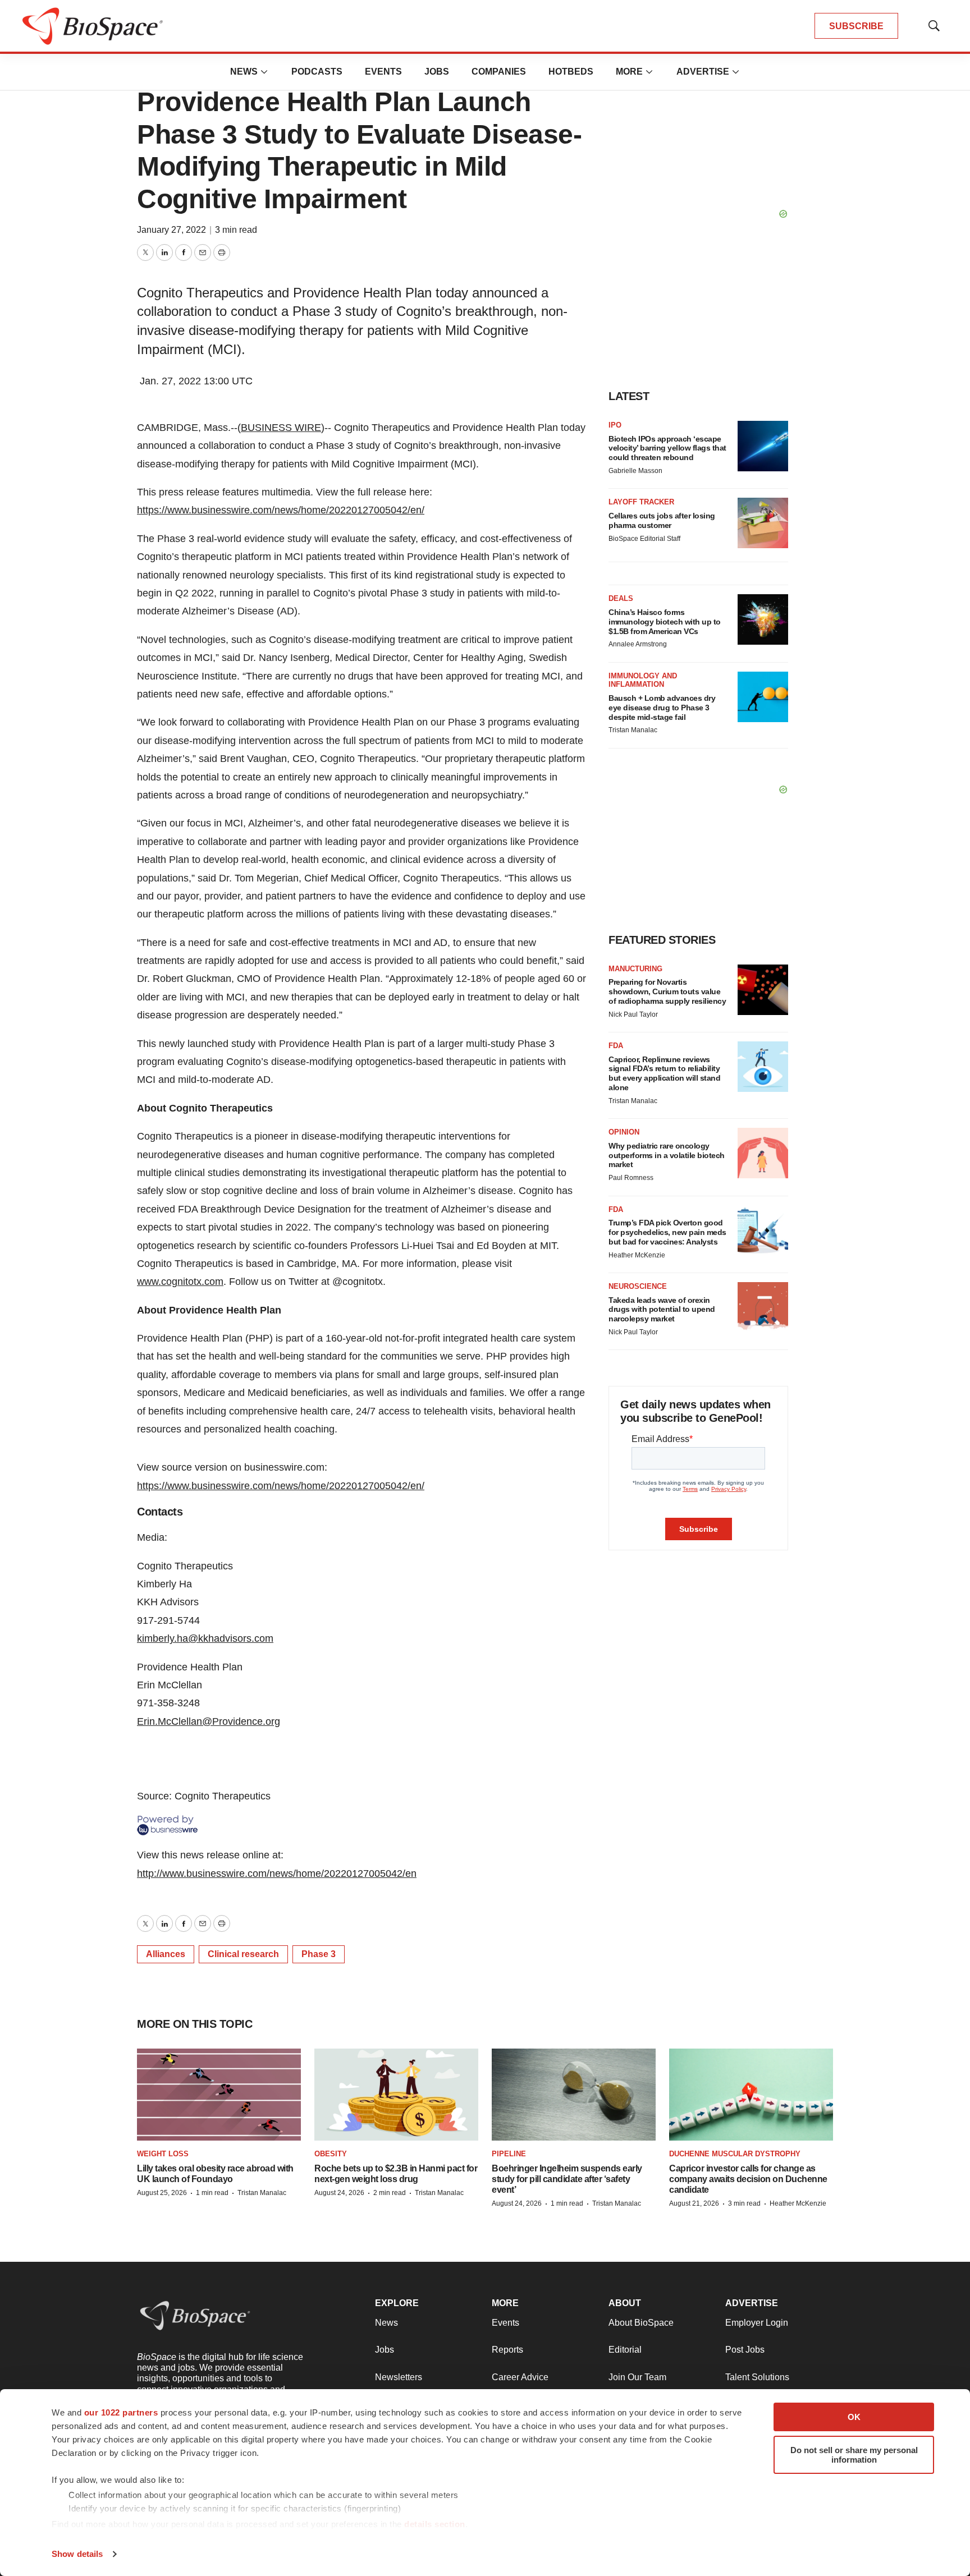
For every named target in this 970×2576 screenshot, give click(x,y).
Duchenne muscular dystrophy (735, 2154)
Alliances (166, 1954)
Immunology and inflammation (643, 680)
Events (383, 72)
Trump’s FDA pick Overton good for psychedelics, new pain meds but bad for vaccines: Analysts (667, 1232)
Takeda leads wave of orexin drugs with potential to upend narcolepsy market (662, 1310)
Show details (77, 2554)
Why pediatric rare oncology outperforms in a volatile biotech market (667, 1155)
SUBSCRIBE (856, 26)
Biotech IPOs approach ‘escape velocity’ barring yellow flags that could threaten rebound (667, 448)
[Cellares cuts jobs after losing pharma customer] (763, 523)
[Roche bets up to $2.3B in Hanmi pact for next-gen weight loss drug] (396, 2095)
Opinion (624, 1132)
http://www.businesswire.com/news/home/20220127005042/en (277, 1874)
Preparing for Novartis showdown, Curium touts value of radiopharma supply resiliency (667, 991)
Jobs (437, 72)
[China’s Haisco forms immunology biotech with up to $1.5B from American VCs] (763, 619)
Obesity (331, 2154)
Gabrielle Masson (635, 471)
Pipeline (509, 2154)
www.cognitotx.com (180, 1282)
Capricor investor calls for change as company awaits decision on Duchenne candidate (748, 2179)
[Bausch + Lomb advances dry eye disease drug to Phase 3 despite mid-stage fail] (763, 697)
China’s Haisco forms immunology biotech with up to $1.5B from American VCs (665, 622)
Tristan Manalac (633, 730)
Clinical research (243, 1954)
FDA (616, 1046)
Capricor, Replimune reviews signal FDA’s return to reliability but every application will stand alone (664, 1073)
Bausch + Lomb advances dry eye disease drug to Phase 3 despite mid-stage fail (662, 708)
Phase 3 (319, 1954)
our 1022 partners (121, 2412)
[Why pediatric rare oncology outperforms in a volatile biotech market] (763, 1153)
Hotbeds (571, 72)
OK (854, 2417)
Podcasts (317, 72)
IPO (615, 425)
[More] (264, 72)
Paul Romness (631, 1178)
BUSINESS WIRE (281, 428)
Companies (499, 72)
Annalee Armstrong (638, 644)
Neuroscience (638, 1286)
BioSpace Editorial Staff (644, 539)
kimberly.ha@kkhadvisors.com (205, 1638)
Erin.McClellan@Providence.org (209, 1721)
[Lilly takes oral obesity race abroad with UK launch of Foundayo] (219, 2095)
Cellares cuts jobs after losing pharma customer (662, 520)
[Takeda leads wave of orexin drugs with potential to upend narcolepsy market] (763, 1307)
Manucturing (635, 969)
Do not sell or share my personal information (854, 2455)
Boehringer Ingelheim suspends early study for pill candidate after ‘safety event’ (567, 2179)
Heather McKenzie (637, 1255)
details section (435, 2524)
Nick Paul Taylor (633, 1014)
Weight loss (163, 2154)
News (244, 72)
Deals (621, 598)
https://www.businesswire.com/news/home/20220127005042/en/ (281, 510)
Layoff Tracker (641, 502)
